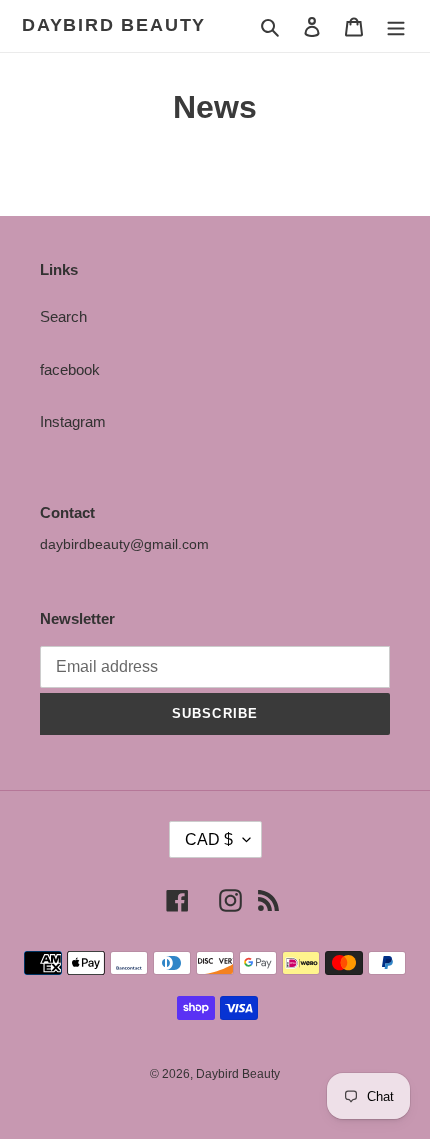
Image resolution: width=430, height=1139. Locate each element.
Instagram (73, 421)
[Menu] (396, 26)
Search (63, 316)
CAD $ (209, 839)
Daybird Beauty (114, 25)
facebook (70, 369)
